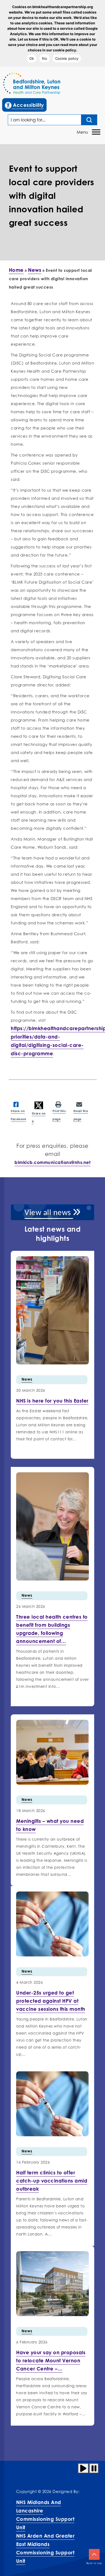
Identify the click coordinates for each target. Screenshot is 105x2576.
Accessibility (26, 105)
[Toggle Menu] (96, 132)
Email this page (81, 1115)
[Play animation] (83, 2468)
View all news (49, 1213)
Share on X (39, 1117)
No (45, 58)
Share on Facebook (18, 1115)
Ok (32, 58)
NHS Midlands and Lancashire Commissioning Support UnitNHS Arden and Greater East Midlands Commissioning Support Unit (45, 2532)
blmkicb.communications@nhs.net (52, 1162)
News (35, 270)
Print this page (59, 1115)
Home (16, 270)
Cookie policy (67, 58)
